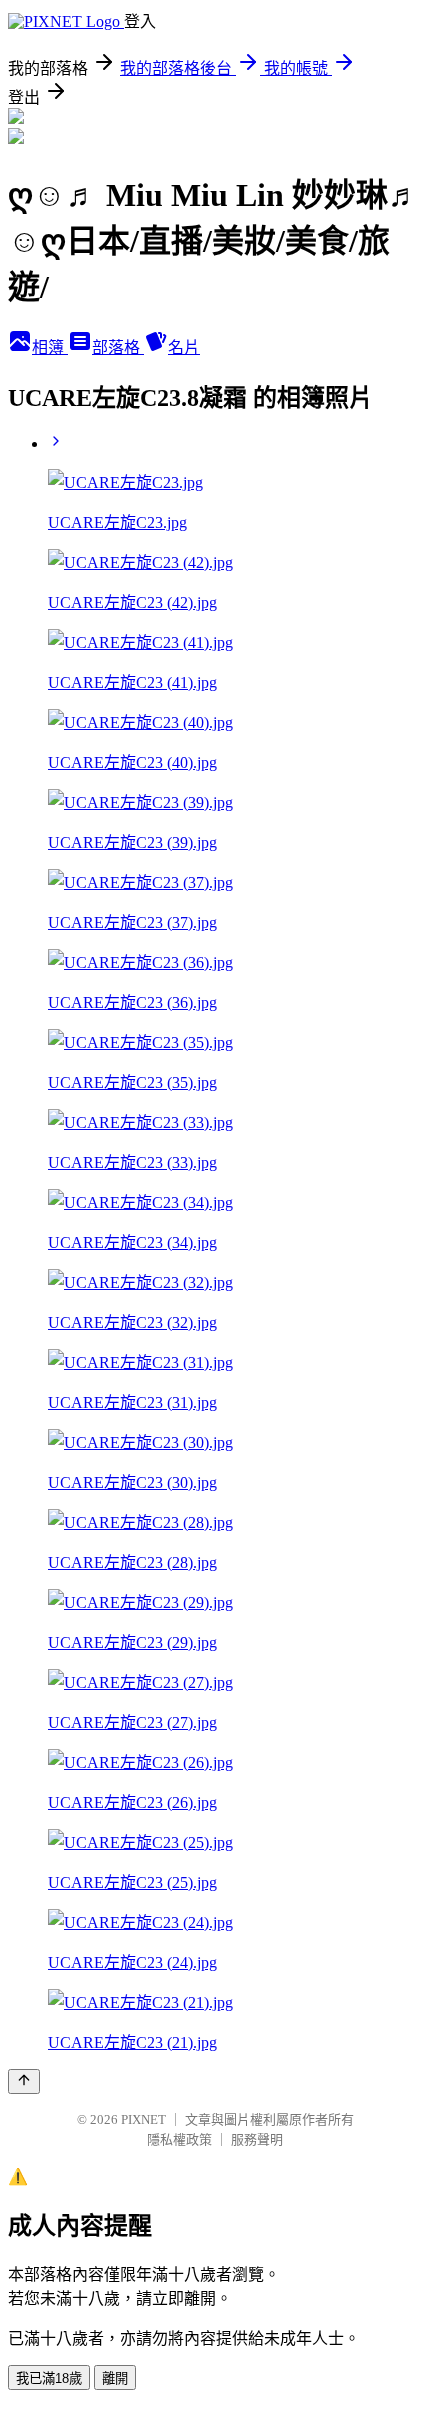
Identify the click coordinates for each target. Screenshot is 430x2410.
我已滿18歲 (49, 2378)
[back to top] (24, 2081)
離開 (115, 2378)
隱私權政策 (179, 2139)
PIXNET (143, 2119)
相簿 (50, 347)
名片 (184, 347)
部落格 (118, 347)
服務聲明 (257, 2139)
